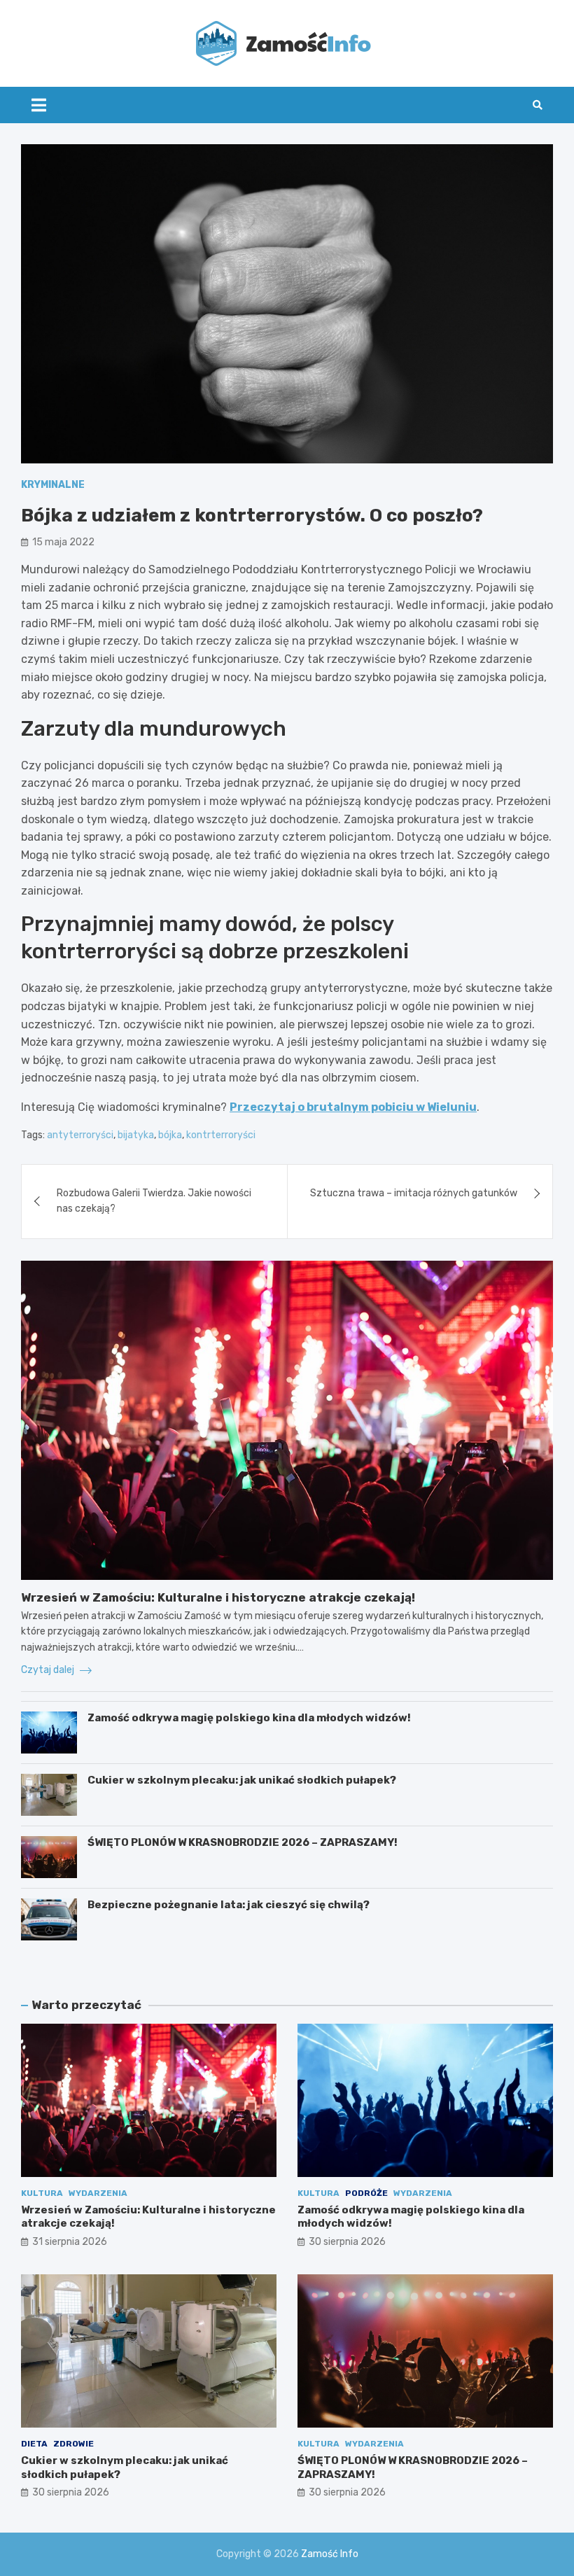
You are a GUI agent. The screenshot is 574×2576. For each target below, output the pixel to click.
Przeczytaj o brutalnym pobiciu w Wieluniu (353, 1107)
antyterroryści (80, 1135)
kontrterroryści (221, 1135)
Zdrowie (73, 2444)
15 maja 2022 (63, 542)
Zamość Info (330, 2554)
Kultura (42, 2193)
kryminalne (53, 485)
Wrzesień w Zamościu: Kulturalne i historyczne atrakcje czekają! (218, 1597)
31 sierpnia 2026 (70, 2242)
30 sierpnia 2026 (347, 2242)
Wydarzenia (98, 2193)
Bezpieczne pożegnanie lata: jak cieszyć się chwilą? (229, 1905)
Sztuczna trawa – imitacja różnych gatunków (414, 1193)
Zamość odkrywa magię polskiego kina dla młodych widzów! (249, 1718)
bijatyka (136, 1135)
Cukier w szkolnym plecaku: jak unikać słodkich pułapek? (242, 1780)
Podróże (366, 2193)
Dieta (34, 2444)
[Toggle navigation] (39, 105)
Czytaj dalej (49, 1670)
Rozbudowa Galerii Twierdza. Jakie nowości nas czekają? (154, 1201)
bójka (170, 1135)
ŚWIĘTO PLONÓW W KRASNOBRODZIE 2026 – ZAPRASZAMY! (243, 1842)
